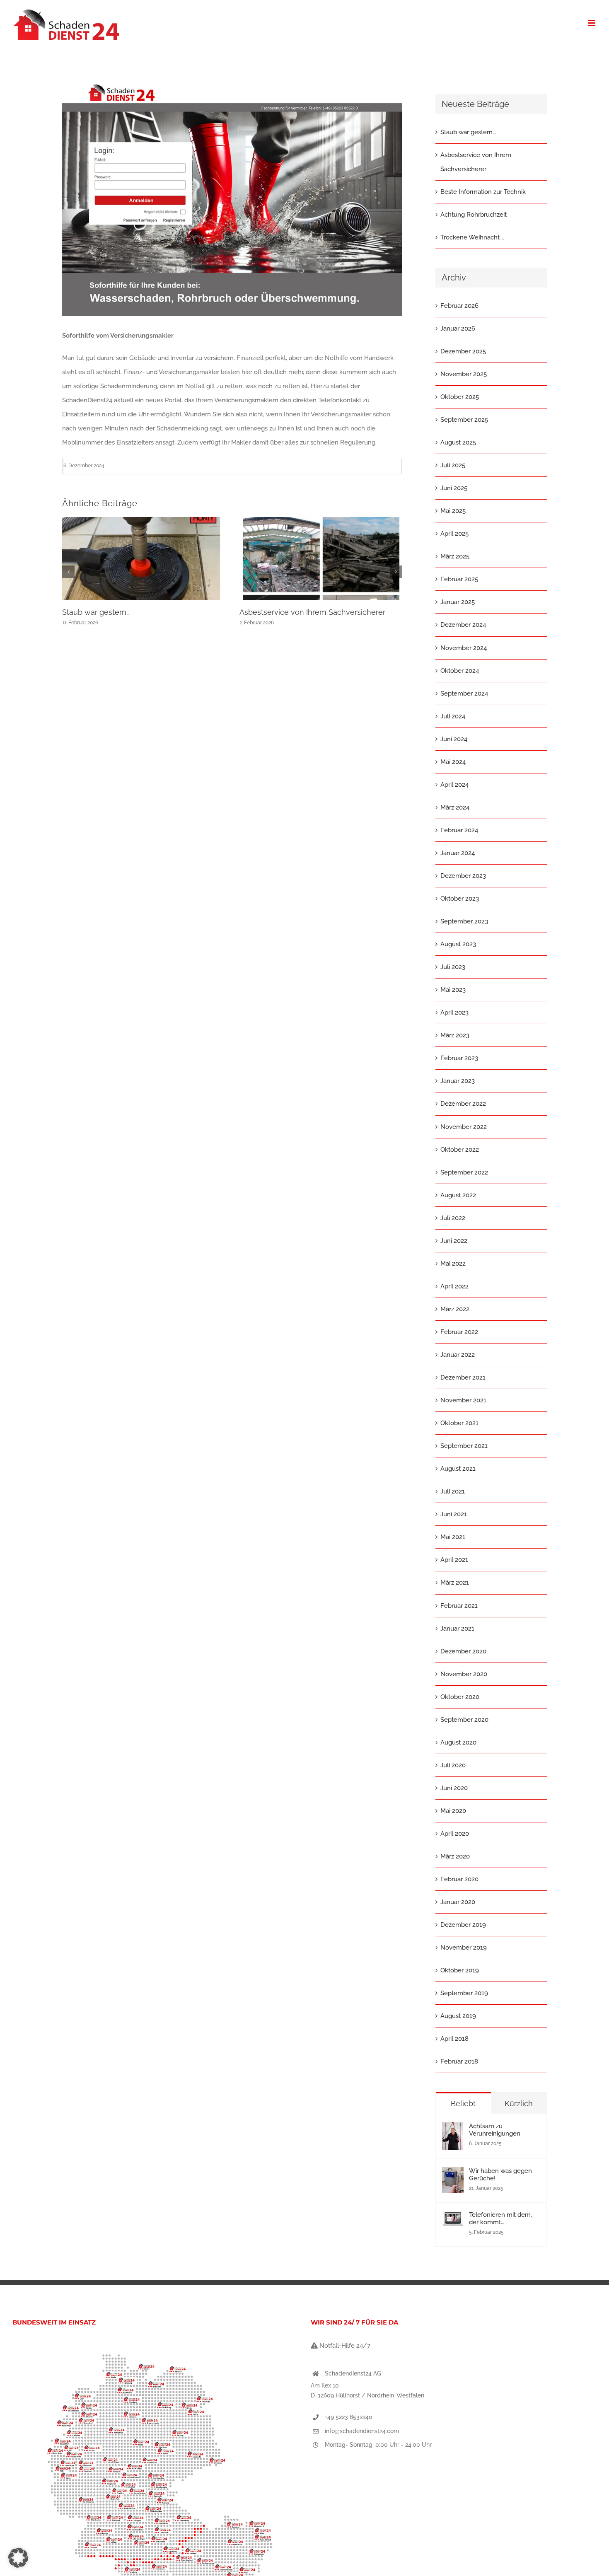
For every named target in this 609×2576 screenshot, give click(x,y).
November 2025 (464, 374)
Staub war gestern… (96, 612)
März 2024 (455, 807)
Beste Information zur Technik (483, 192)
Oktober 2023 (460, 899)
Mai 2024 (453, 762)
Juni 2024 (454, 739)
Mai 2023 (453, 990)
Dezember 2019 (463, 1925)
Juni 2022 (454, 1241)
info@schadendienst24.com (362, 2431)
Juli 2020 (453, 1765)
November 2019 (464, 1948)
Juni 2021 (454, 1514)
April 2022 (454, 1286)
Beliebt (463, 2104)
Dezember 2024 (463, 625)
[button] (68, 572)
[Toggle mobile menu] (592, 23)
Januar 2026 (458, 329)
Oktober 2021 (459, 1423)
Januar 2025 (458, 602)
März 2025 (455, 556)
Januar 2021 (457, 1629)
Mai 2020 (453, 1811)
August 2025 (458, 442)
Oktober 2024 (460, 671)
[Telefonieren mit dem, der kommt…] (453, 2218)
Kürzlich (519, 2104)
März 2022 (455, 1309)
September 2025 (464, 420)
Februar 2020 (459, 1879)
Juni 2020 (454, 1788)
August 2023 (458, 944)
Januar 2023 (458, 1081)
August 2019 (458, 2016)
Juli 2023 (453, 967)
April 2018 (454, 2039)
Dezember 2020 (463, 1651)
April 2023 (454, 1013)
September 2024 (464, 694)
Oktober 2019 (460, 1970)
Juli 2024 (453, 716)
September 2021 (464, 1446)
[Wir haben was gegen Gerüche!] (453, 2174)
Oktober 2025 (460, 397)
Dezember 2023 (463, 876)
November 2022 (464, 1127)
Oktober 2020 (460, 1697)
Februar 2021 (459, 1606)
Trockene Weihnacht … (472, 237)
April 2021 (454, 1560)
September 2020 (464, 1720)
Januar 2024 (458, 853)
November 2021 (463, 1400)
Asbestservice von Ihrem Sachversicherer (312, 612)
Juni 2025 (454, 488)
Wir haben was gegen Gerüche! (500, 2175)
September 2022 (464, 1172)
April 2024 (454, 785)
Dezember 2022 (463, 1104)
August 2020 (458, 1742)
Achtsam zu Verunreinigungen (495, 2130)
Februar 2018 (459, 2061)
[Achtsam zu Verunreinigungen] (452, 2129)
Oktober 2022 (460, 1150)
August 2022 (458, 1195)
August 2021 (458, 1469)
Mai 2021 (453, 1537)
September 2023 (464, 921)
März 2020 (455, 1856)
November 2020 (464, 1674)
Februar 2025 (459, 579)
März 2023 (455, 1035)
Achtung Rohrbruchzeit (474, 215)
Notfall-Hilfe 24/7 (344, 2346)
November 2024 (464, 648)
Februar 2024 (459, 830)
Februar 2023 (459, 1058)
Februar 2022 (459, 1332)
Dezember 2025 (463, 351)
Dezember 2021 (463, 1377)
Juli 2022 (453, 1218)
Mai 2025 (453, 511)
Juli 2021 (453, 1491)
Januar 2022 (458, 1355)
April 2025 (454, 534)
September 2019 (464, 1993)
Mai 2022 (453, 1264)
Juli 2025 (453, 465)
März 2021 (455, 1583)
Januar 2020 (458, 1902)
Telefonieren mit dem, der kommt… (500, 2218)
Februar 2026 (459, 306)
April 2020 (455, 1834)
